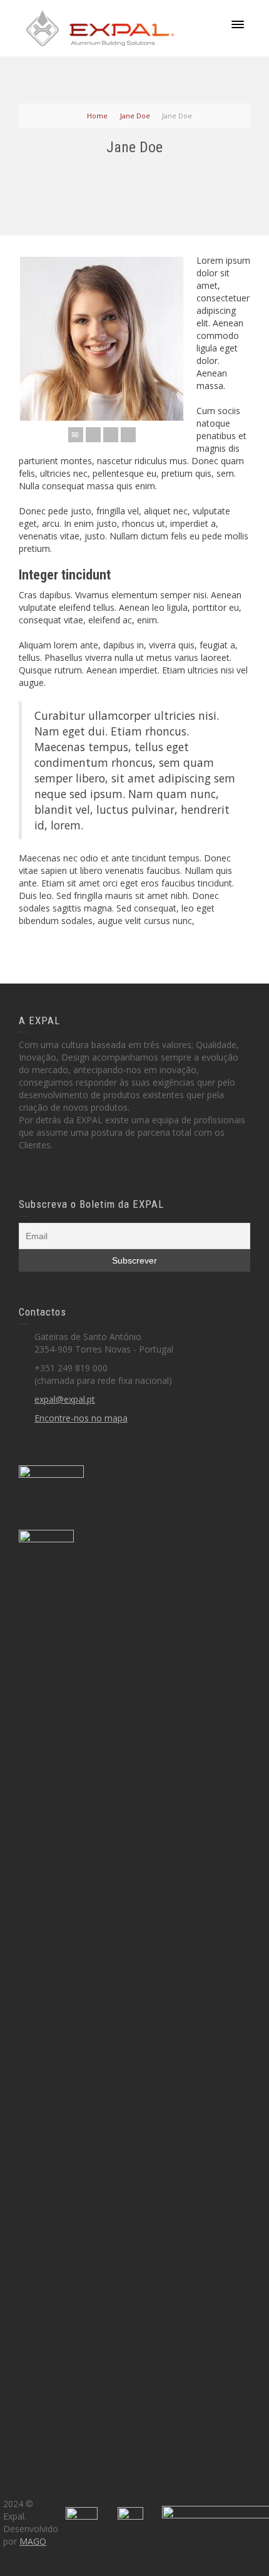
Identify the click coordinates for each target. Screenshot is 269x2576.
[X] (93, 435)
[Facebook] (111, 435)
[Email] (76, 435)
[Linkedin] (128, 435)
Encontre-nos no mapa (81, 1418)
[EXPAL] (100, 27)
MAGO (33, 2541)
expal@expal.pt (65, 1399)
